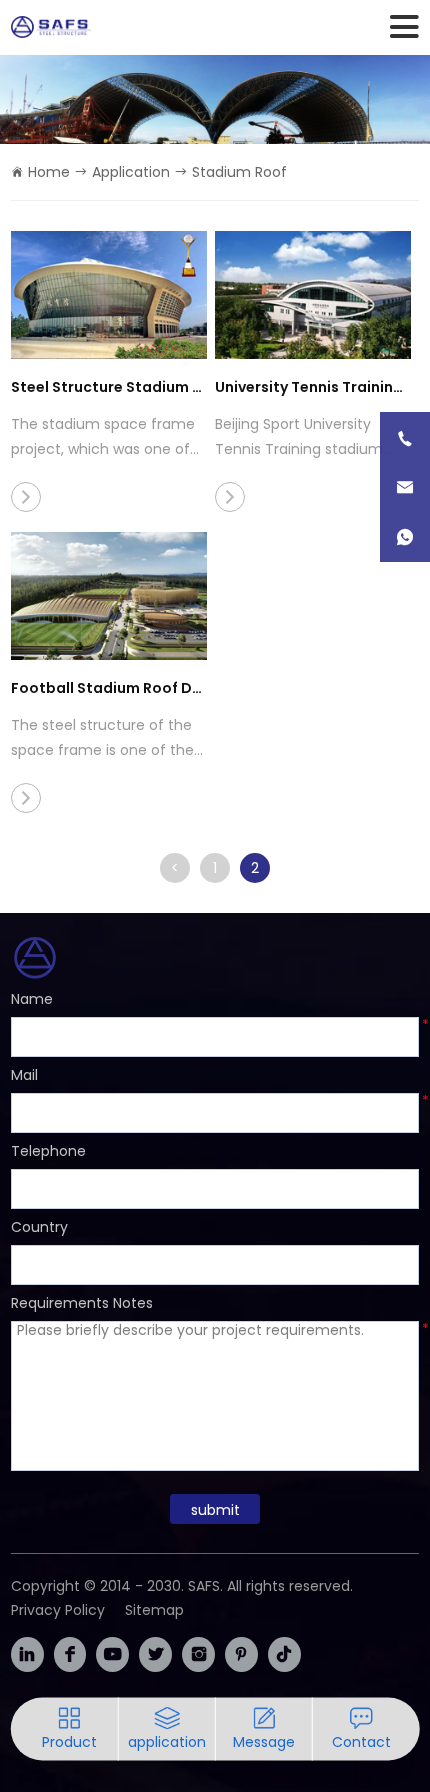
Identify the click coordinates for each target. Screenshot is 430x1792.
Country (39, 1227)
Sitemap (154, 1610)
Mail (24, 1075)
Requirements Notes (82, 1303)
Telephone (48, 1151)
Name (32, 999)
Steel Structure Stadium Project (109, 387)
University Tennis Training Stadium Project (313, 387)
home (49, 172)
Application (131, 172)
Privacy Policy (58, 1610)
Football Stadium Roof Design (109, 688)
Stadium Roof (239, 172)
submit (215, 1510)
